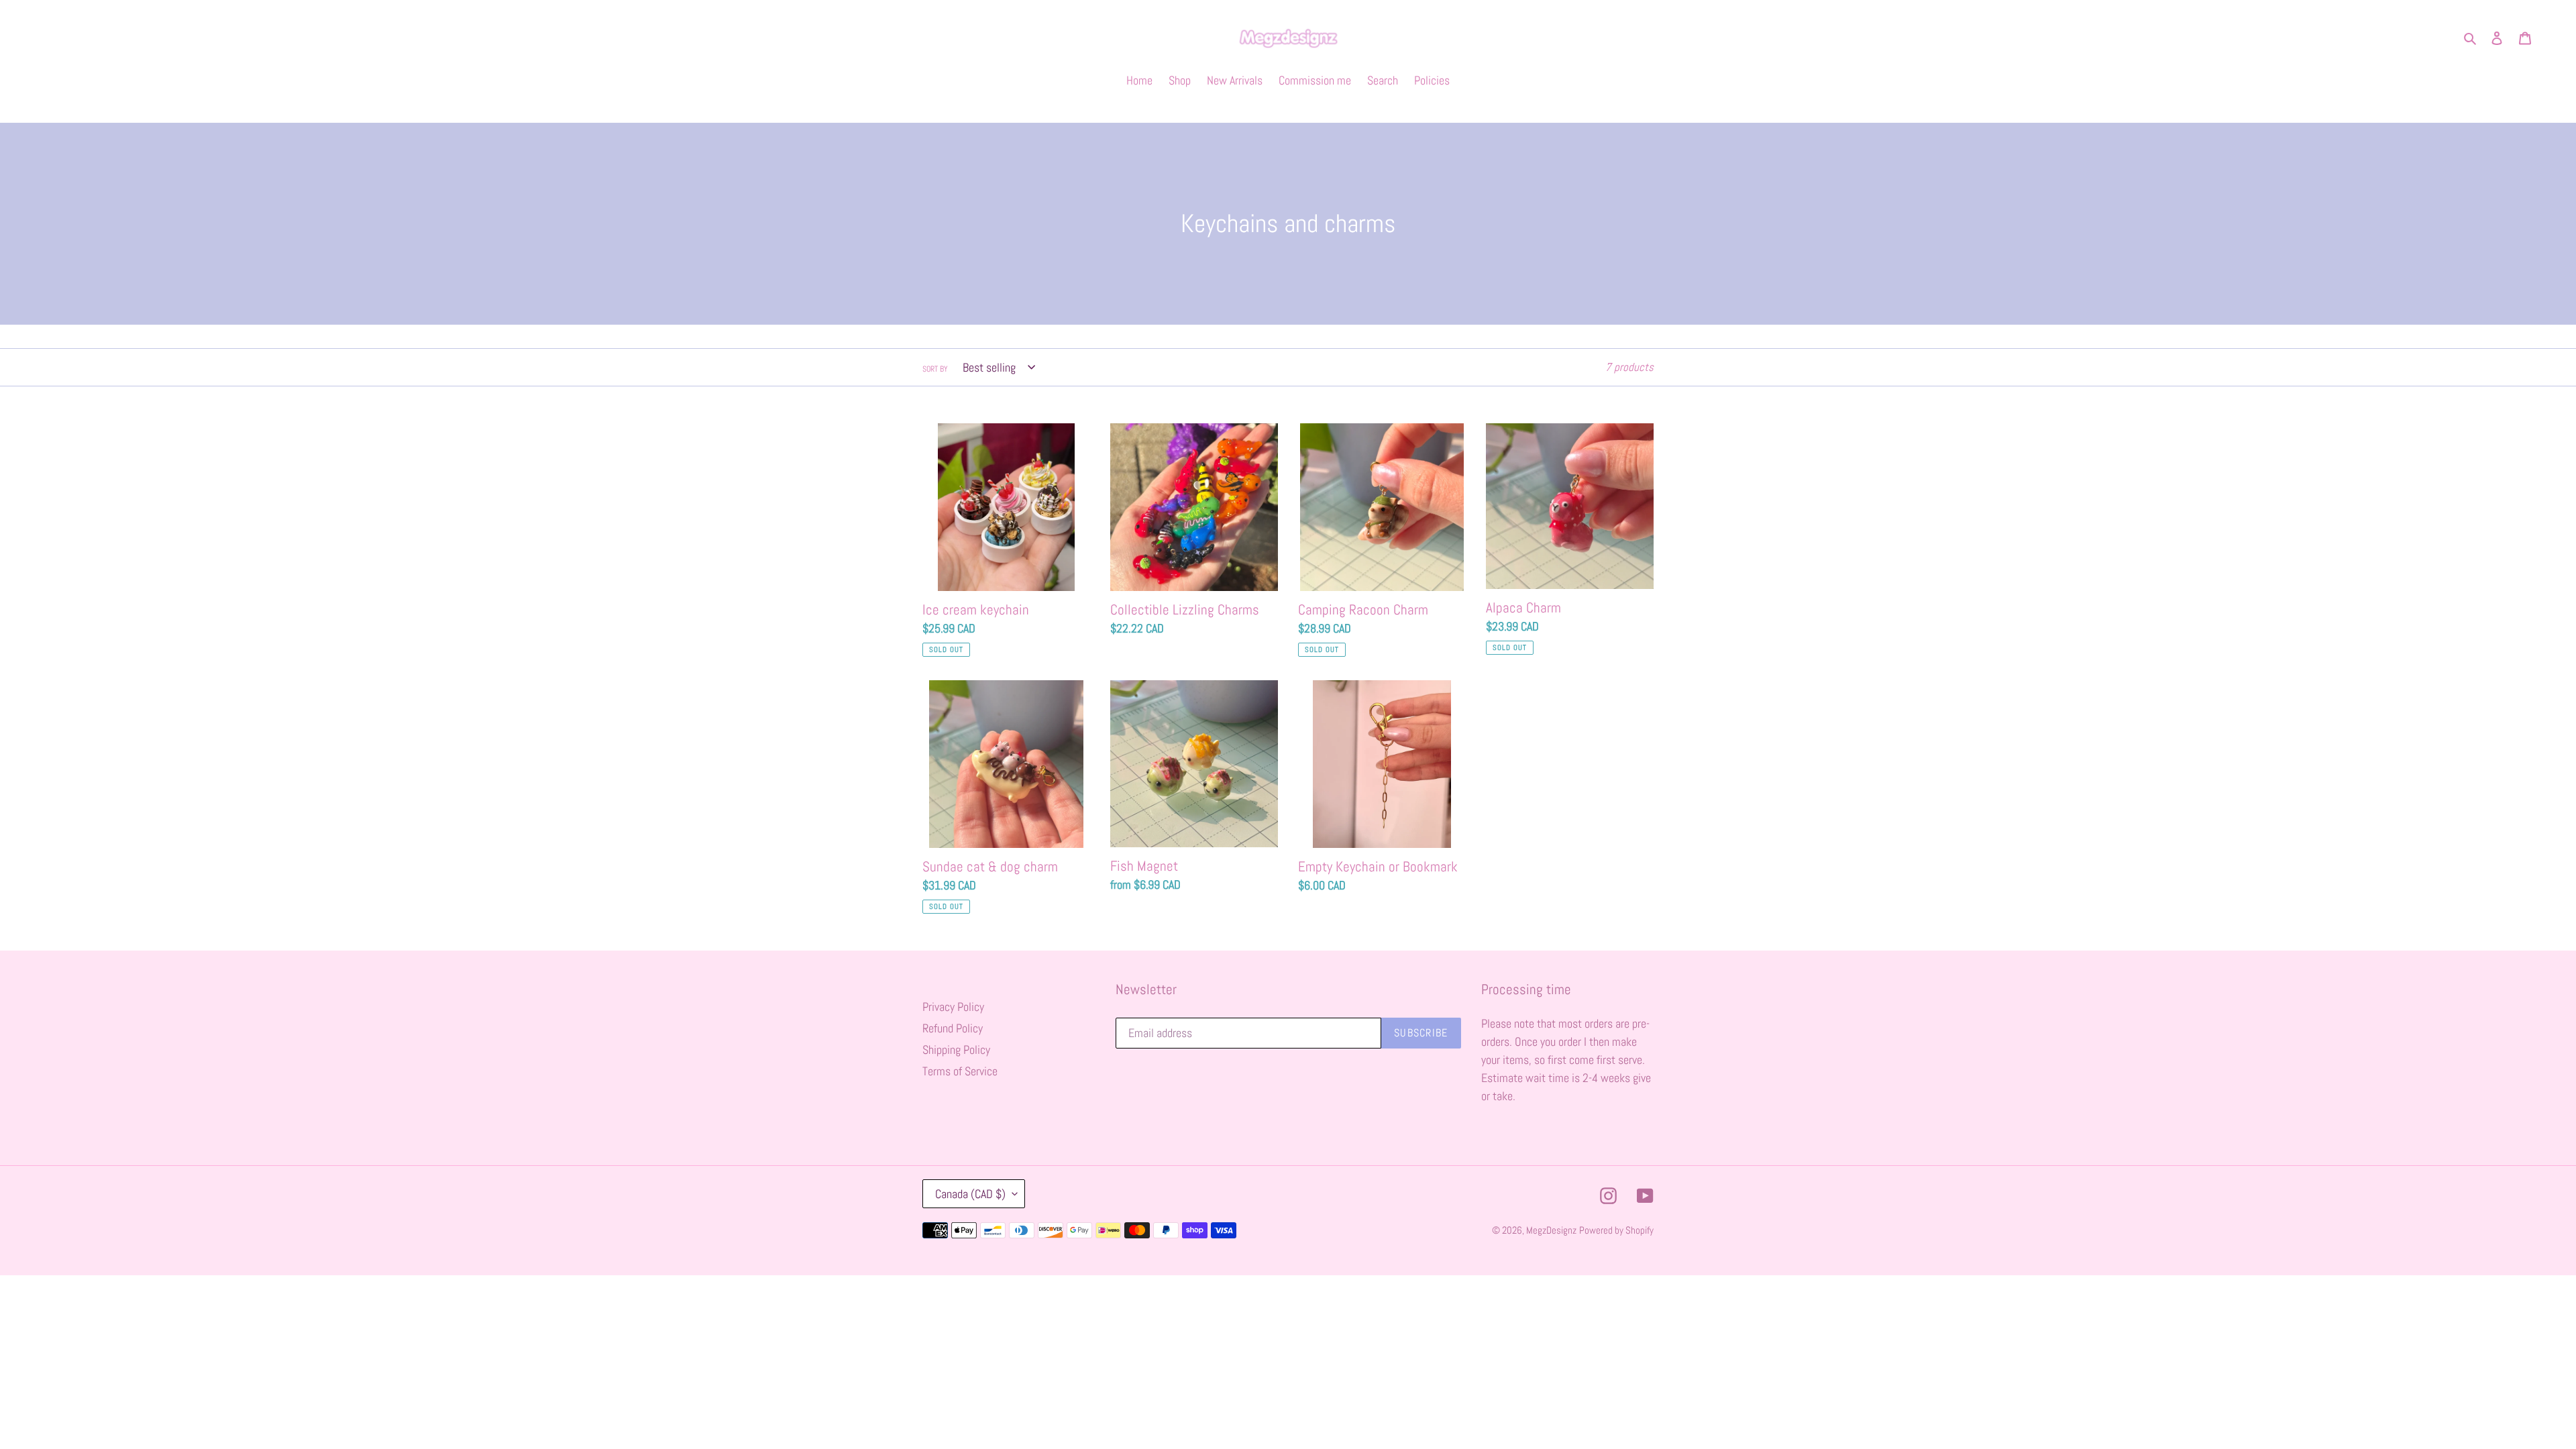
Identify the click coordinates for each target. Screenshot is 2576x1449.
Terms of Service (960, 1071)
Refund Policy (953, 1028)
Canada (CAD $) (970, 1194)
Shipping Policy (956, 1050)
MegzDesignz (1551, 1230)
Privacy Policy (953, 1007)
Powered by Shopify (1616, 1230)
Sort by (935, 369)
